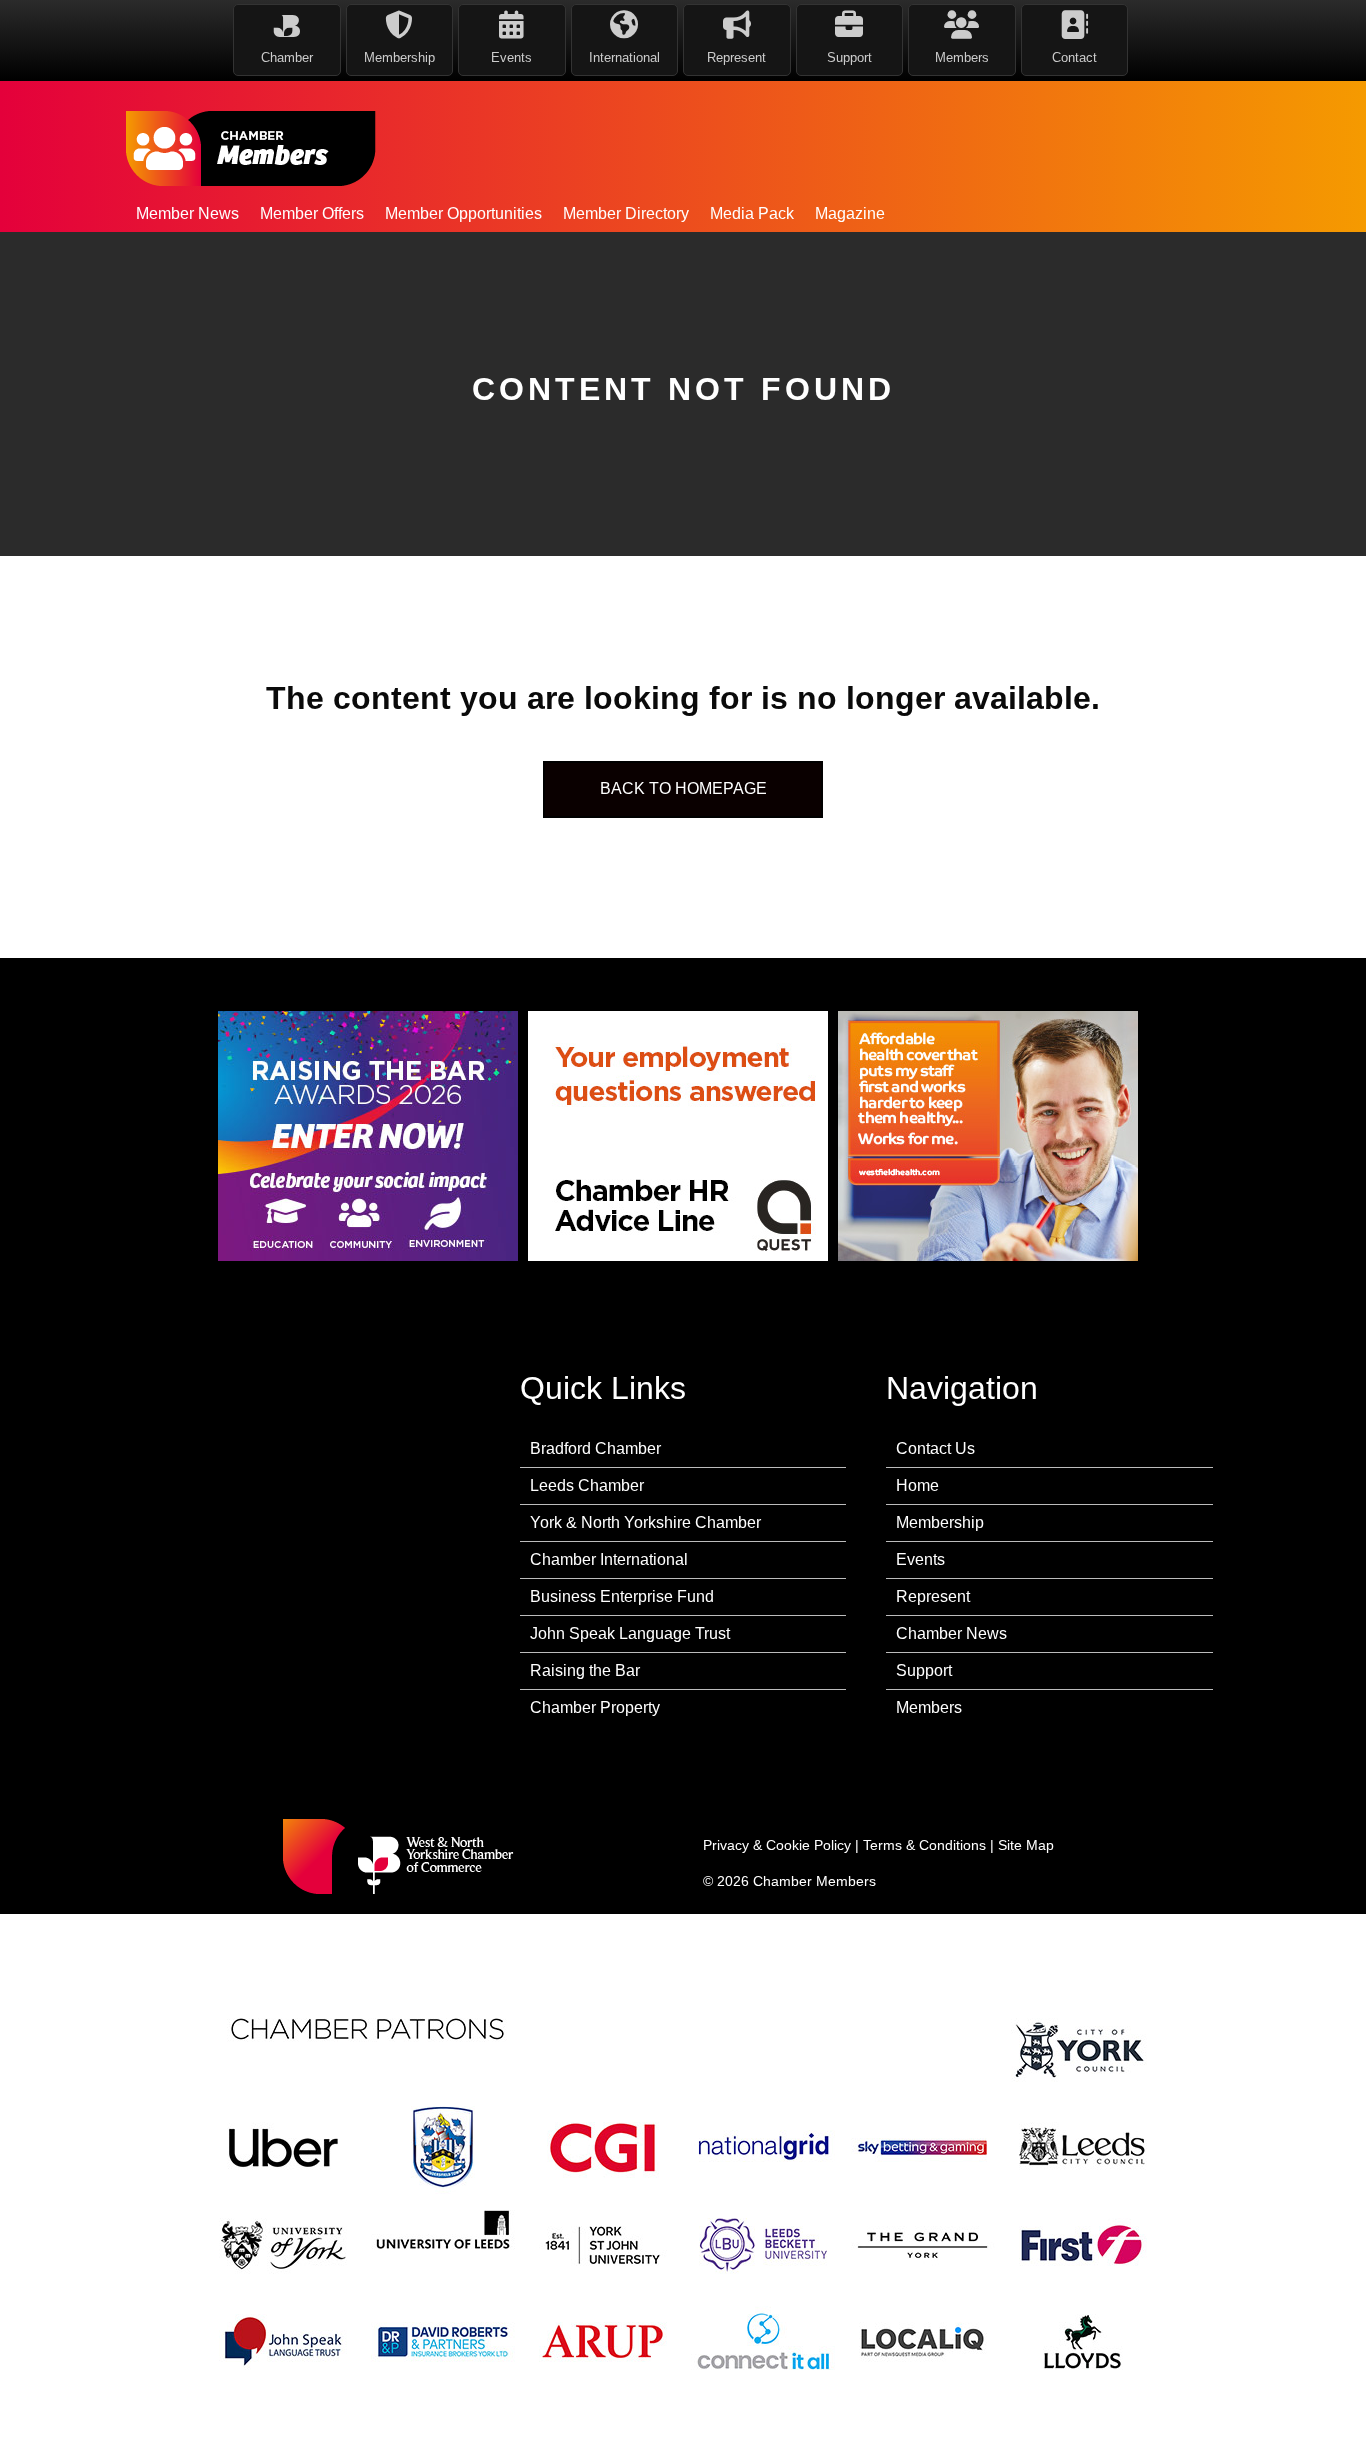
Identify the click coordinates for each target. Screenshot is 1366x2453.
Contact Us (935, 1448)
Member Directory (626, 213)
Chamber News (951, 1633)
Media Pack (752, 213)
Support (924, 1670)
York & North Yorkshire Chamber (645, 1522)
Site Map (1026, 1845)
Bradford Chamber (595, 1448)
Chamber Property (595, 1707)
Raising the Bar (585, 1670)
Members (929, 1707)
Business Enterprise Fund (622, 1596)
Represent (933, 1596)
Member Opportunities (463, 213)
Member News (187, 213)
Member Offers (312, 213)
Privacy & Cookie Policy (777, 1845)
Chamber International (609, 1559)
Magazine (850, 213)
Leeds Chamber (587, 1485)
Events (920, 1559)
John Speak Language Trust (630, 1633)
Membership (940, 1522)
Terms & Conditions (924, 1845)
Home (917, 1485)
